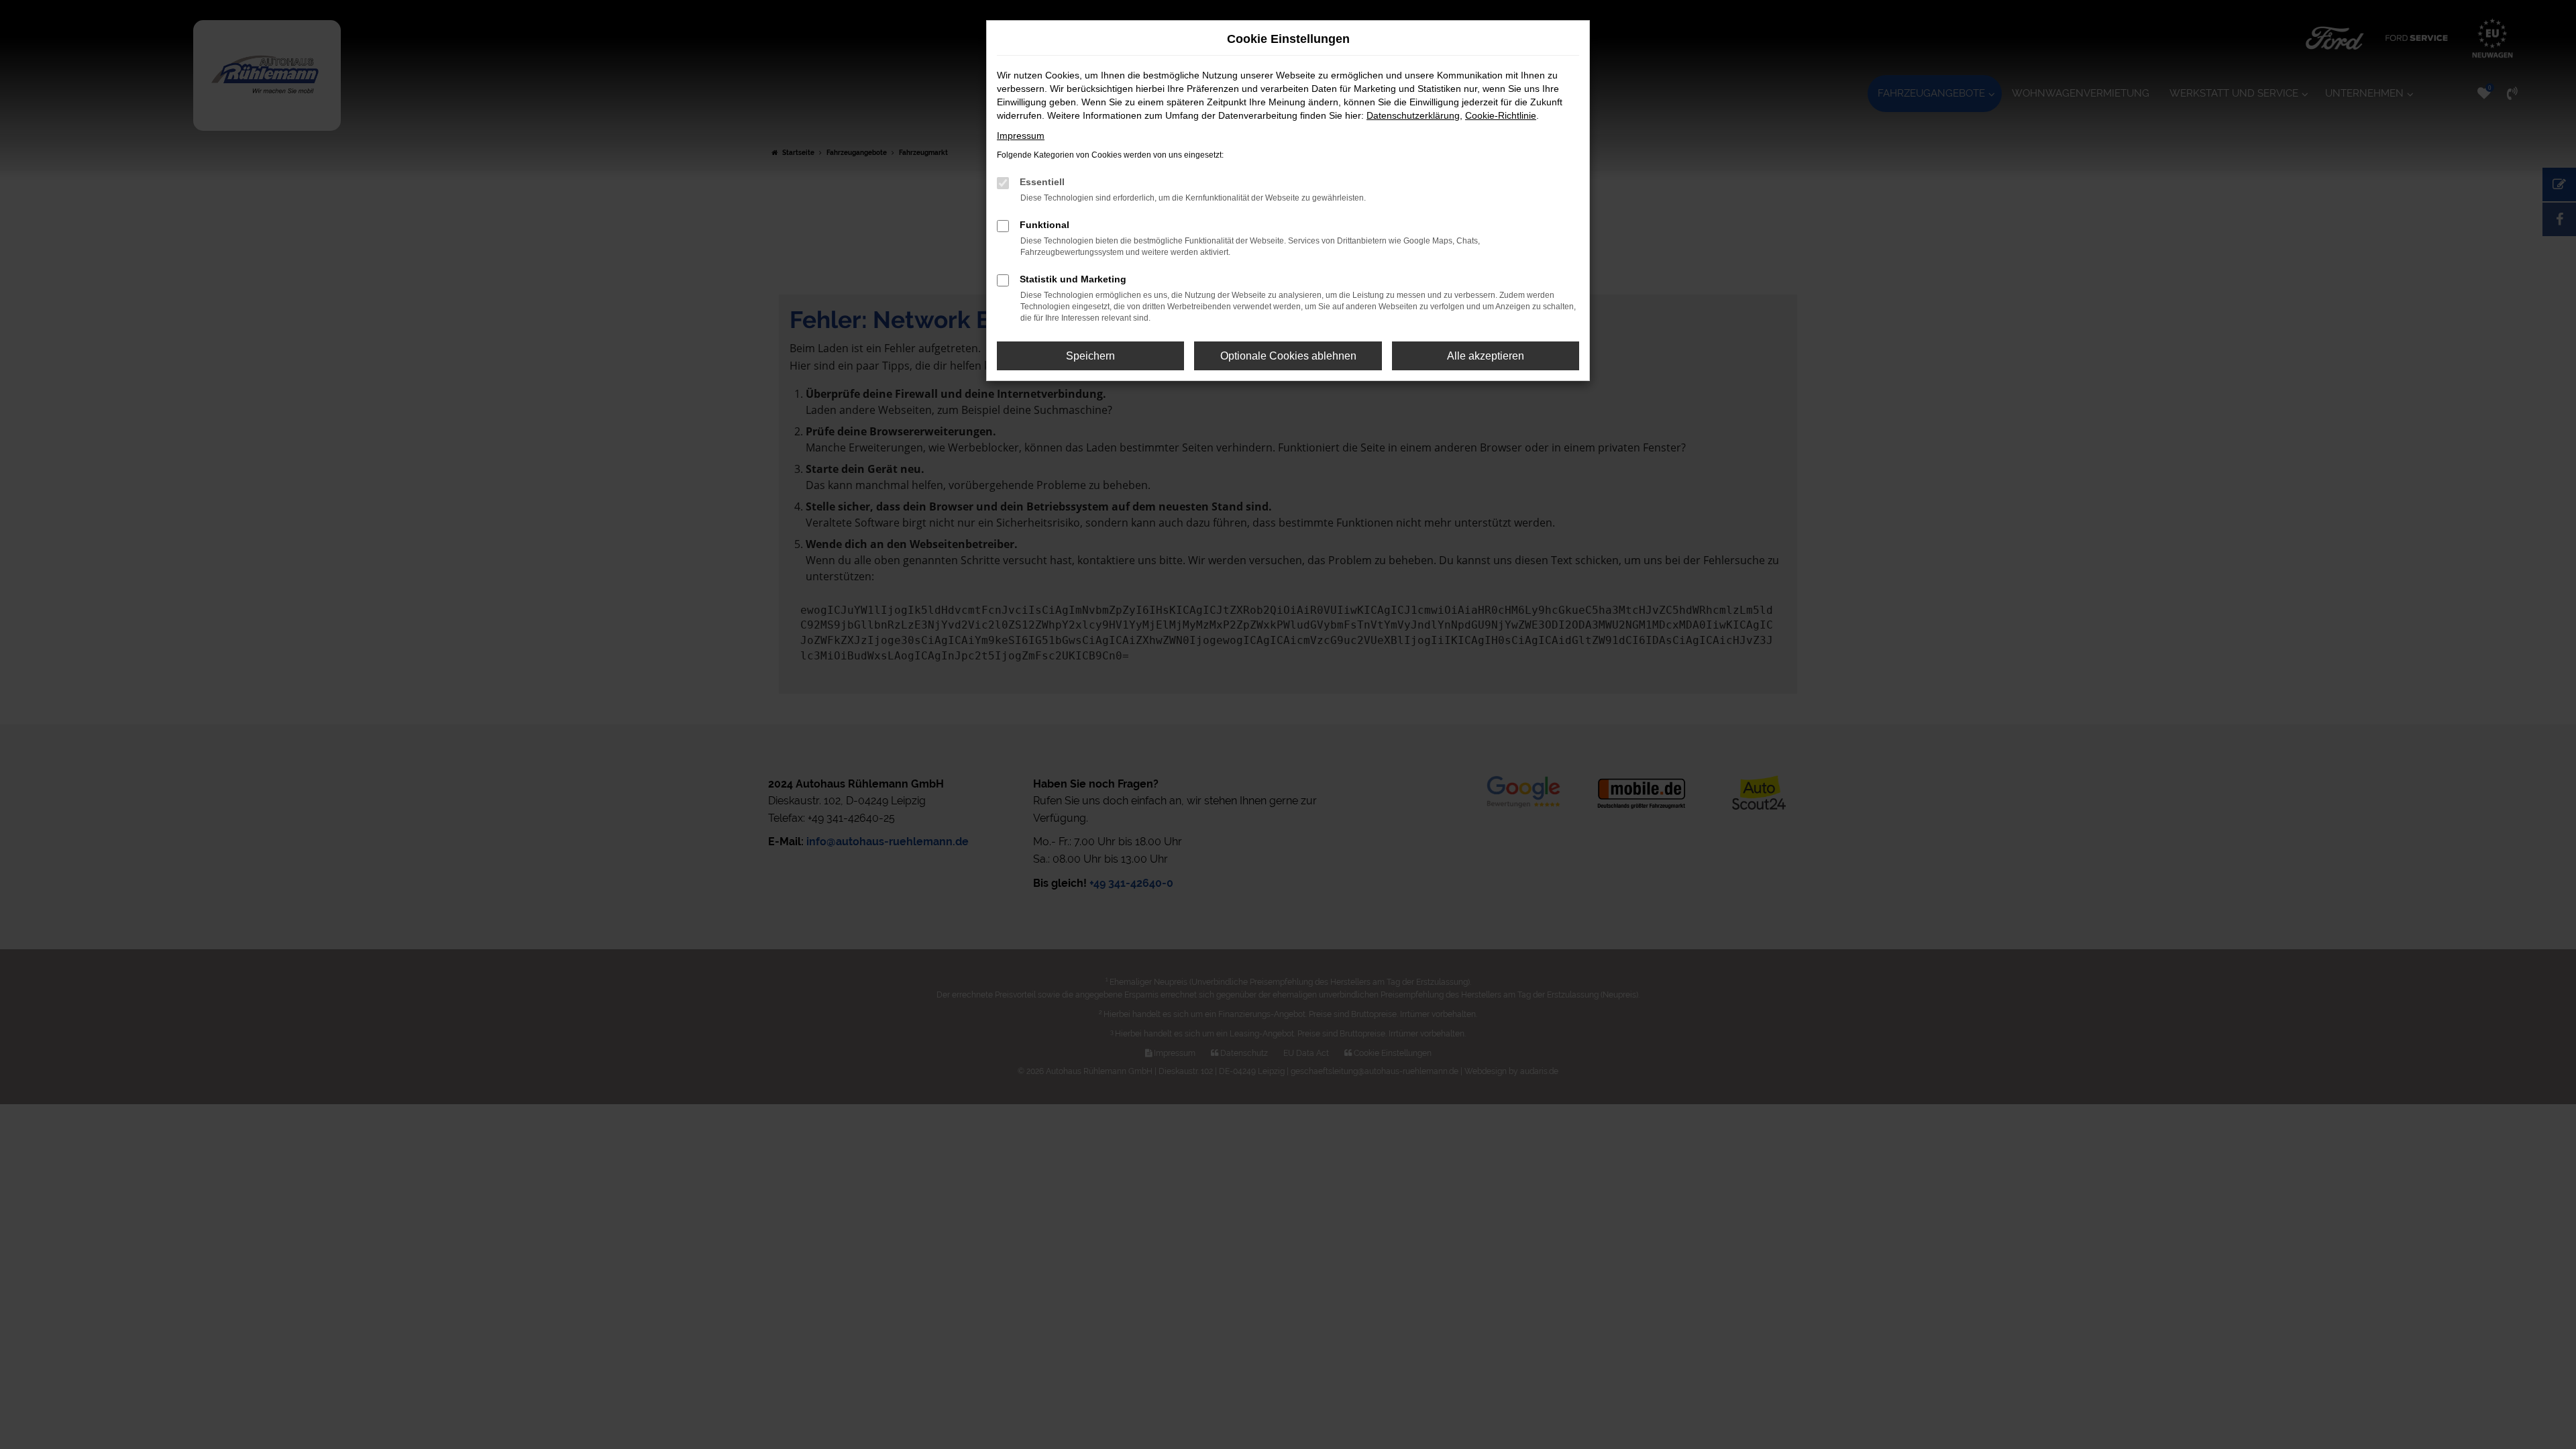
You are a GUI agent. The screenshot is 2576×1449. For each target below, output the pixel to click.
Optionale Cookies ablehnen (1288, 356)
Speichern (1090, 356)
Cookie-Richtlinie (1501, 115)
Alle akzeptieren (1486, 356)
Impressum (1021, 136)
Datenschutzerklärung (1413, 115)
